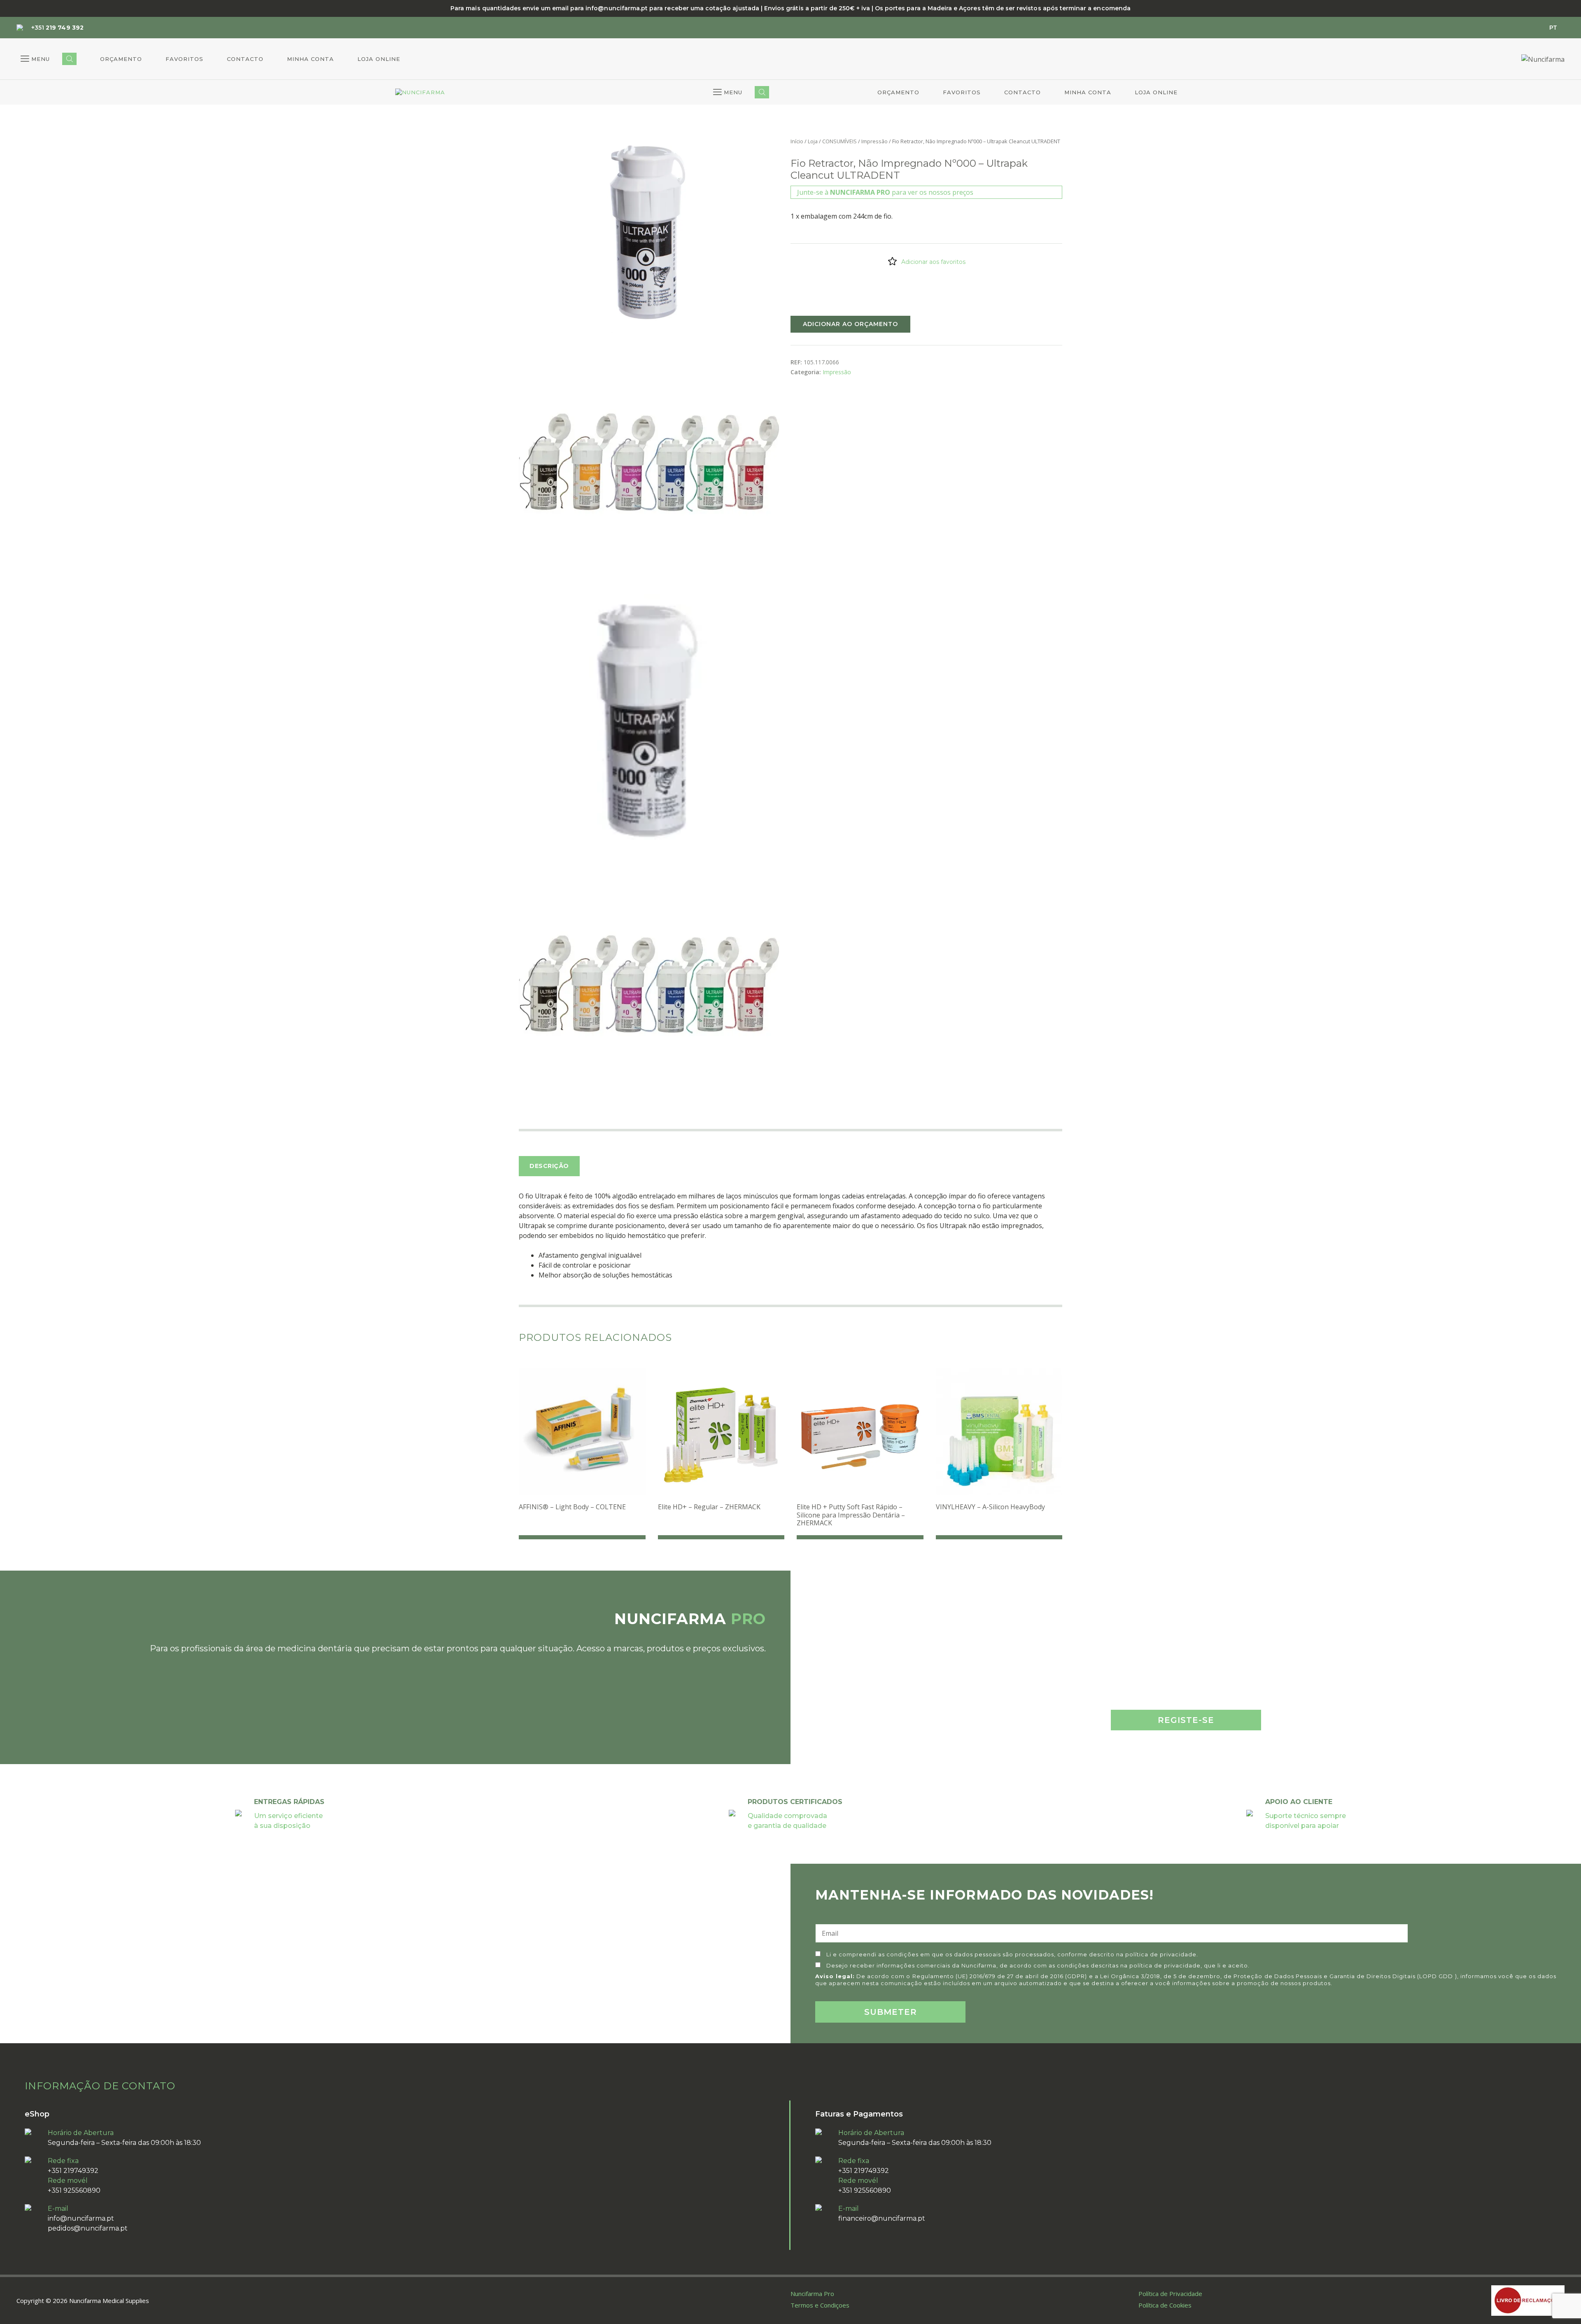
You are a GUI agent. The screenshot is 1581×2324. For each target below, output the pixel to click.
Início (797, 141)
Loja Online (379, 59)
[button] (35, 59)
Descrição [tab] (549, 1166)
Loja (813, 141)
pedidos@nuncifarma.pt (88, 2228)
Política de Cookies (1165, 2305)
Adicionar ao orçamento (850, 324)
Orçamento (121, 59)
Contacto (245, 59)
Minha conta (310, 59)
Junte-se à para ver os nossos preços (885, 192)
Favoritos (184, 59)
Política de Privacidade (1170, 2294)
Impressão (874, 141)
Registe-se (1186, 1720)
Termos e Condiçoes (820, 2305)
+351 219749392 (73, 2171)
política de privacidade (1161, 1954)
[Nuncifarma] (420, 93)
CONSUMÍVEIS (839, 141)
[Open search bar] (69, 59)
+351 (57, 28)
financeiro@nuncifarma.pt (882, 2218)
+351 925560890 (74, 2190)
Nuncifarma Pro (812, 2294)
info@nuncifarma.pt (81, 2218)
